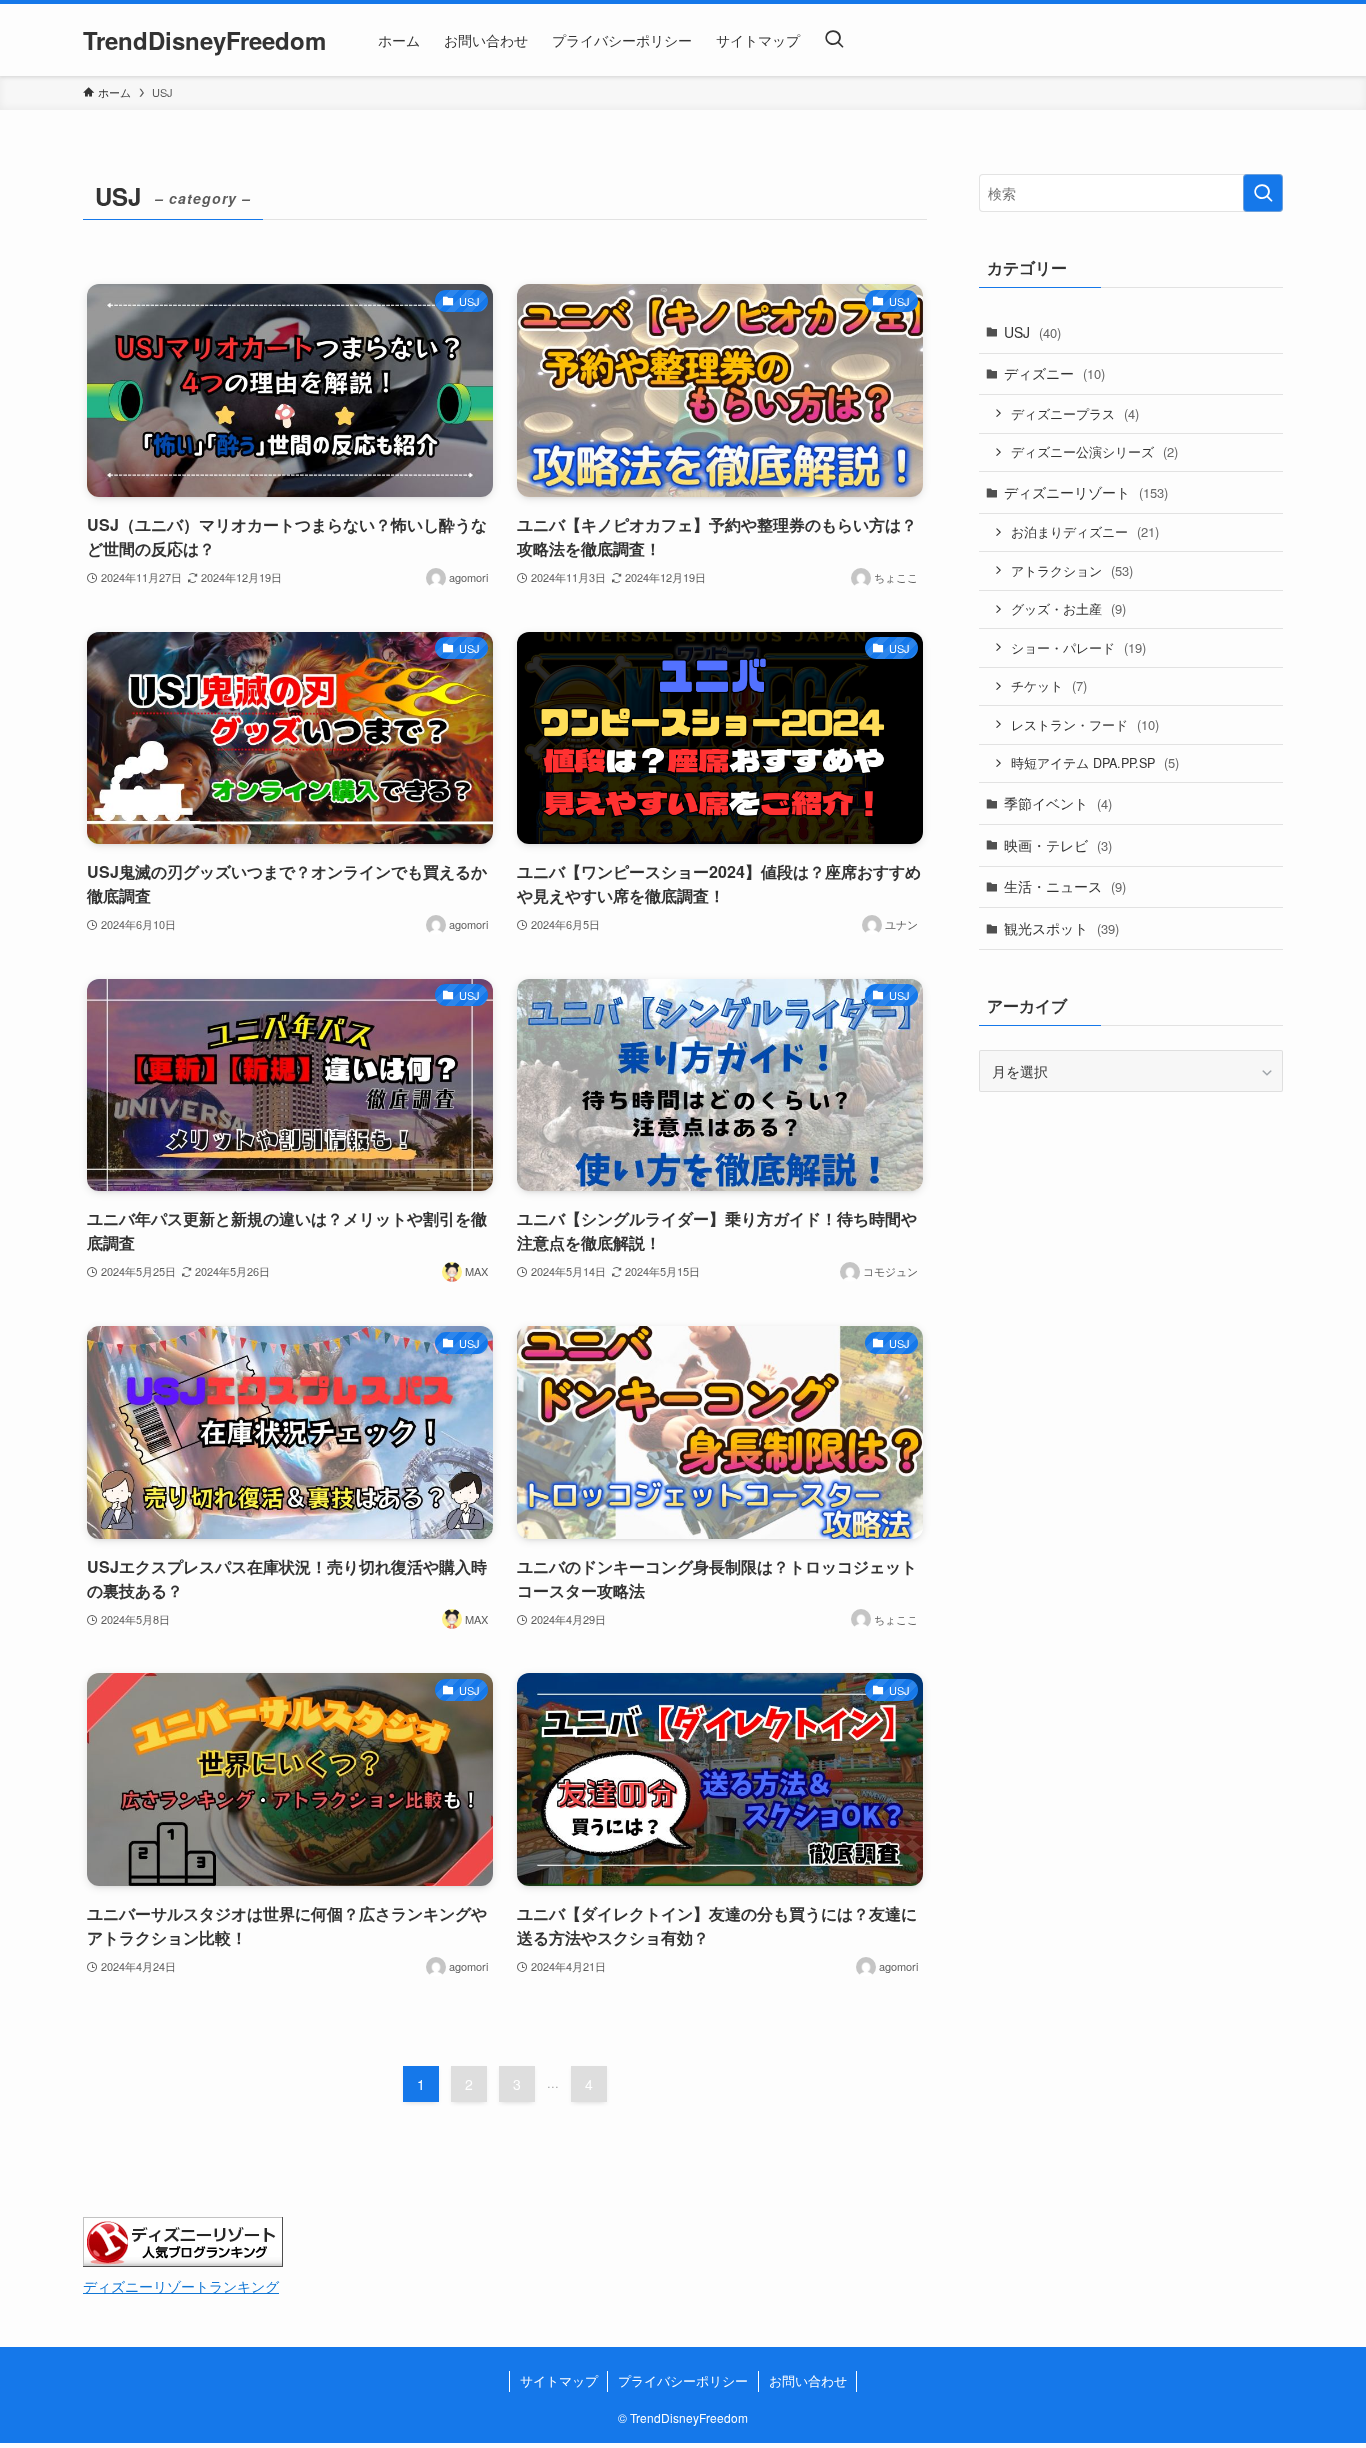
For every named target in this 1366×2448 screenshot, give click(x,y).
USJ (1032, 332)
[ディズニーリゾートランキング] (183, 2260)
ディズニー (1054, 373)
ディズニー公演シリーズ (1094, 451)
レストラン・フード (1085, 724)
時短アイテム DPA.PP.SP (1095, 762)
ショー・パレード (1078, 647)
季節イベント (1058, 803)
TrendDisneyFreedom (204, 40)
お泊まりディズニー (1085, 531)
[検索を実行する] (1263, 193)
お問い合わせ (808, 2380)
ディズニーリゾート (1086, 492)
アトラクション (1072, 570)
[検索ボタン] (834, 40)
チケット (1049, 685)
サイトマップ (559, 2380)
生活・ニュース (1065, 886)
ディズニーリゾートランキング (181, 2285)
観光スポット (1061, 928)
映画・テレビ (1058, 845)
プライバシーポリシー (683, 2380)
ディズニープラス (1075, 413)
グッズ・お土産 (1068, 608)
